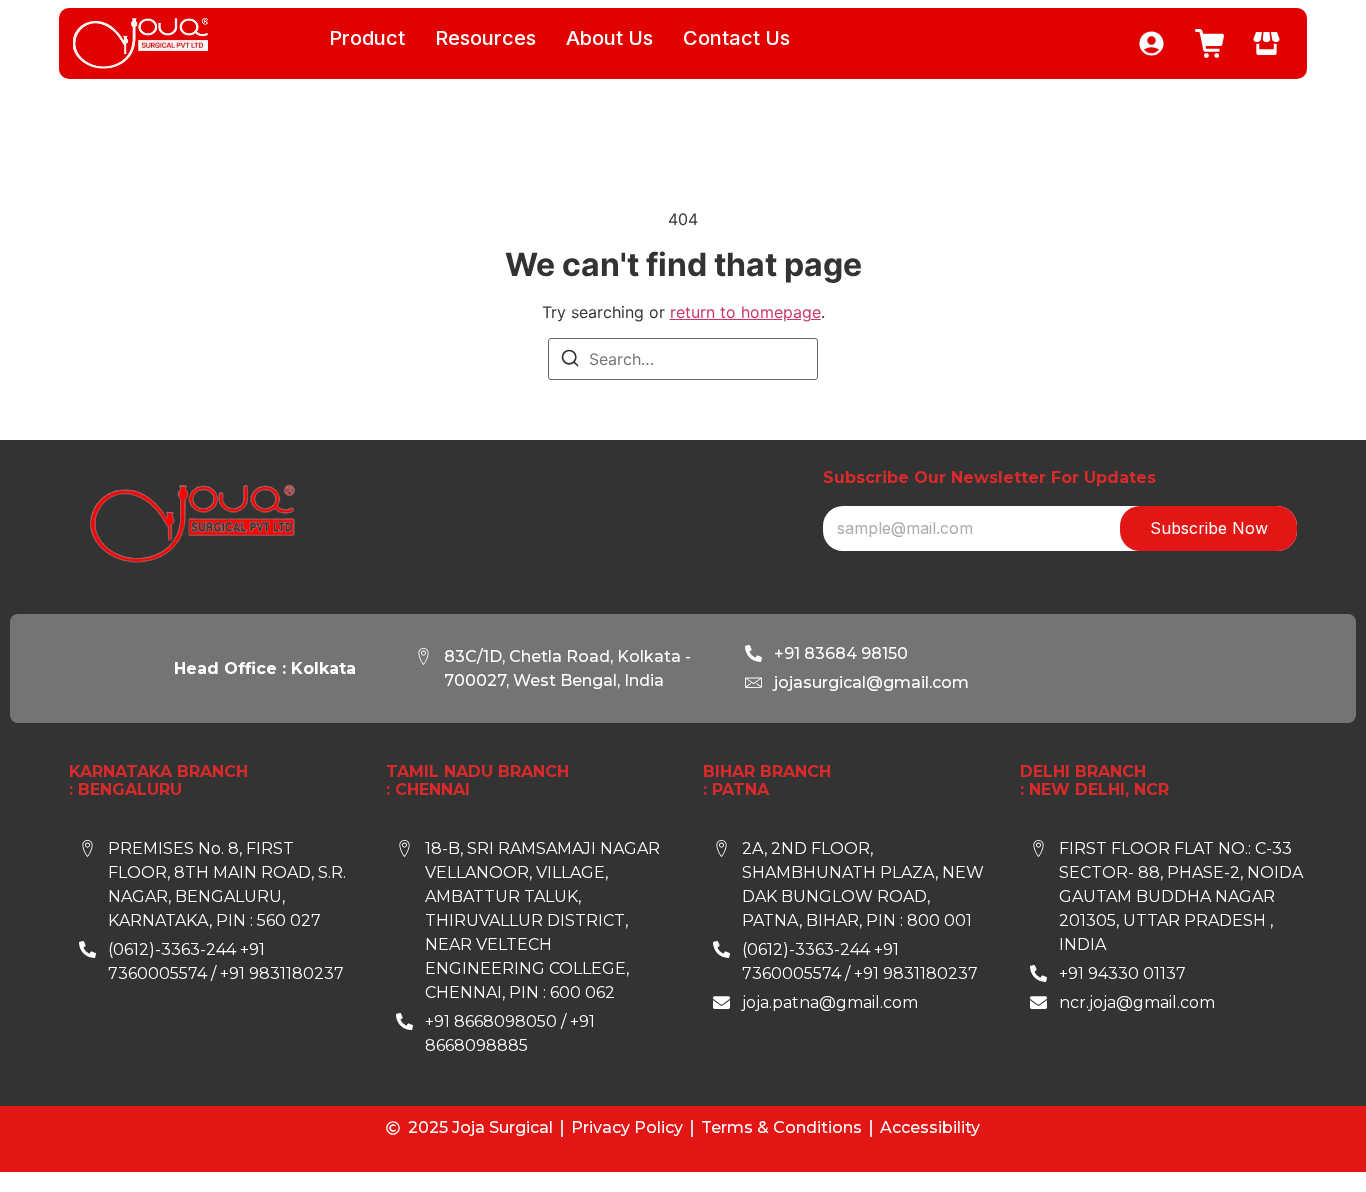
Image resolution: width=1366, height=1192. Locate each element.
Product (367, 38)
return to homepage (745, 312)
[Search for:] (683, 359)
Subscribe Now (1209, 528)
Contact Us (736, 38)
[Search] (570, 361)
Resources (485, 38)
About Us (609, 38)
